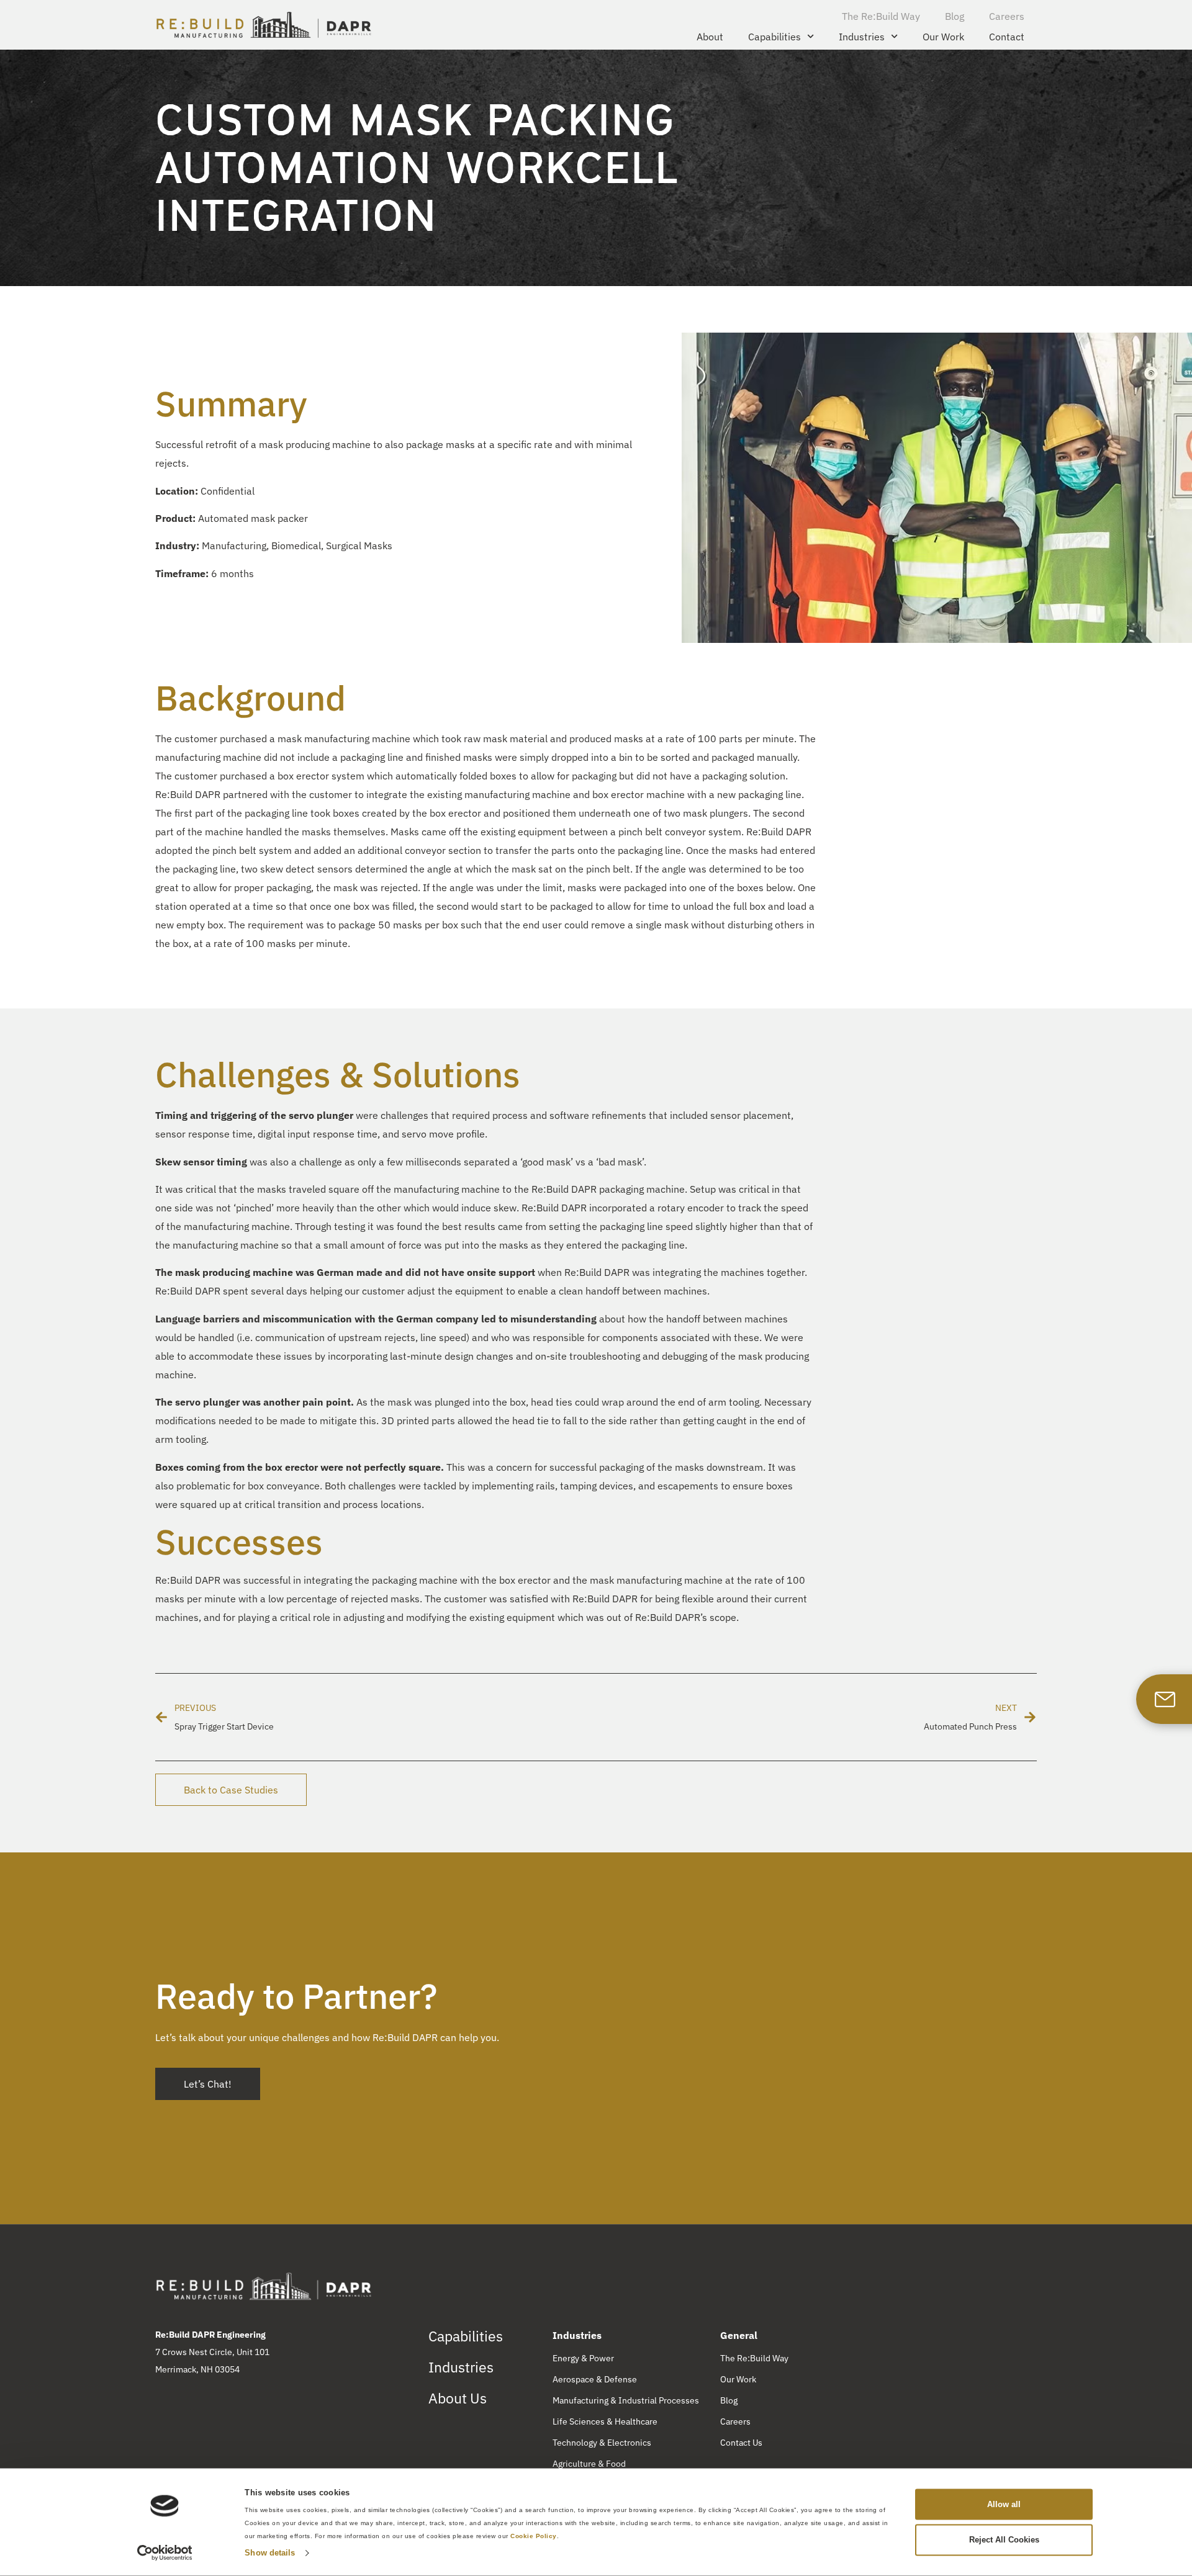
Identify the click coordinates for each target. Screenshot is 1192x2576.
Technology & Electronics (602, 2443)
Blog (955, 16)
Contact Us (741, 2443)
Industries (862, 37)
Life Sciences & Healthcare (605, 2421)
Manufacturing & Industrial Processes (626, 2400)
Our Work (943, 37)
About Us (458, 2398)
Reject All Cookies (1004, 2540)
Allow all (1004, 2504)
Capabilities (774, 37)
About (710, 37)
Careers (1007, 16)
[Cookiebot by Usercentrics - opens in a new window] (165, 2553)
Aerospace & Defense (595, 2379)
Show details (270, 2553)
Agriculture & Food (589, 2464)
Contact (1007, 37)
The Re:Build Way (881, 16)
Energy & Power (583, 2358)
